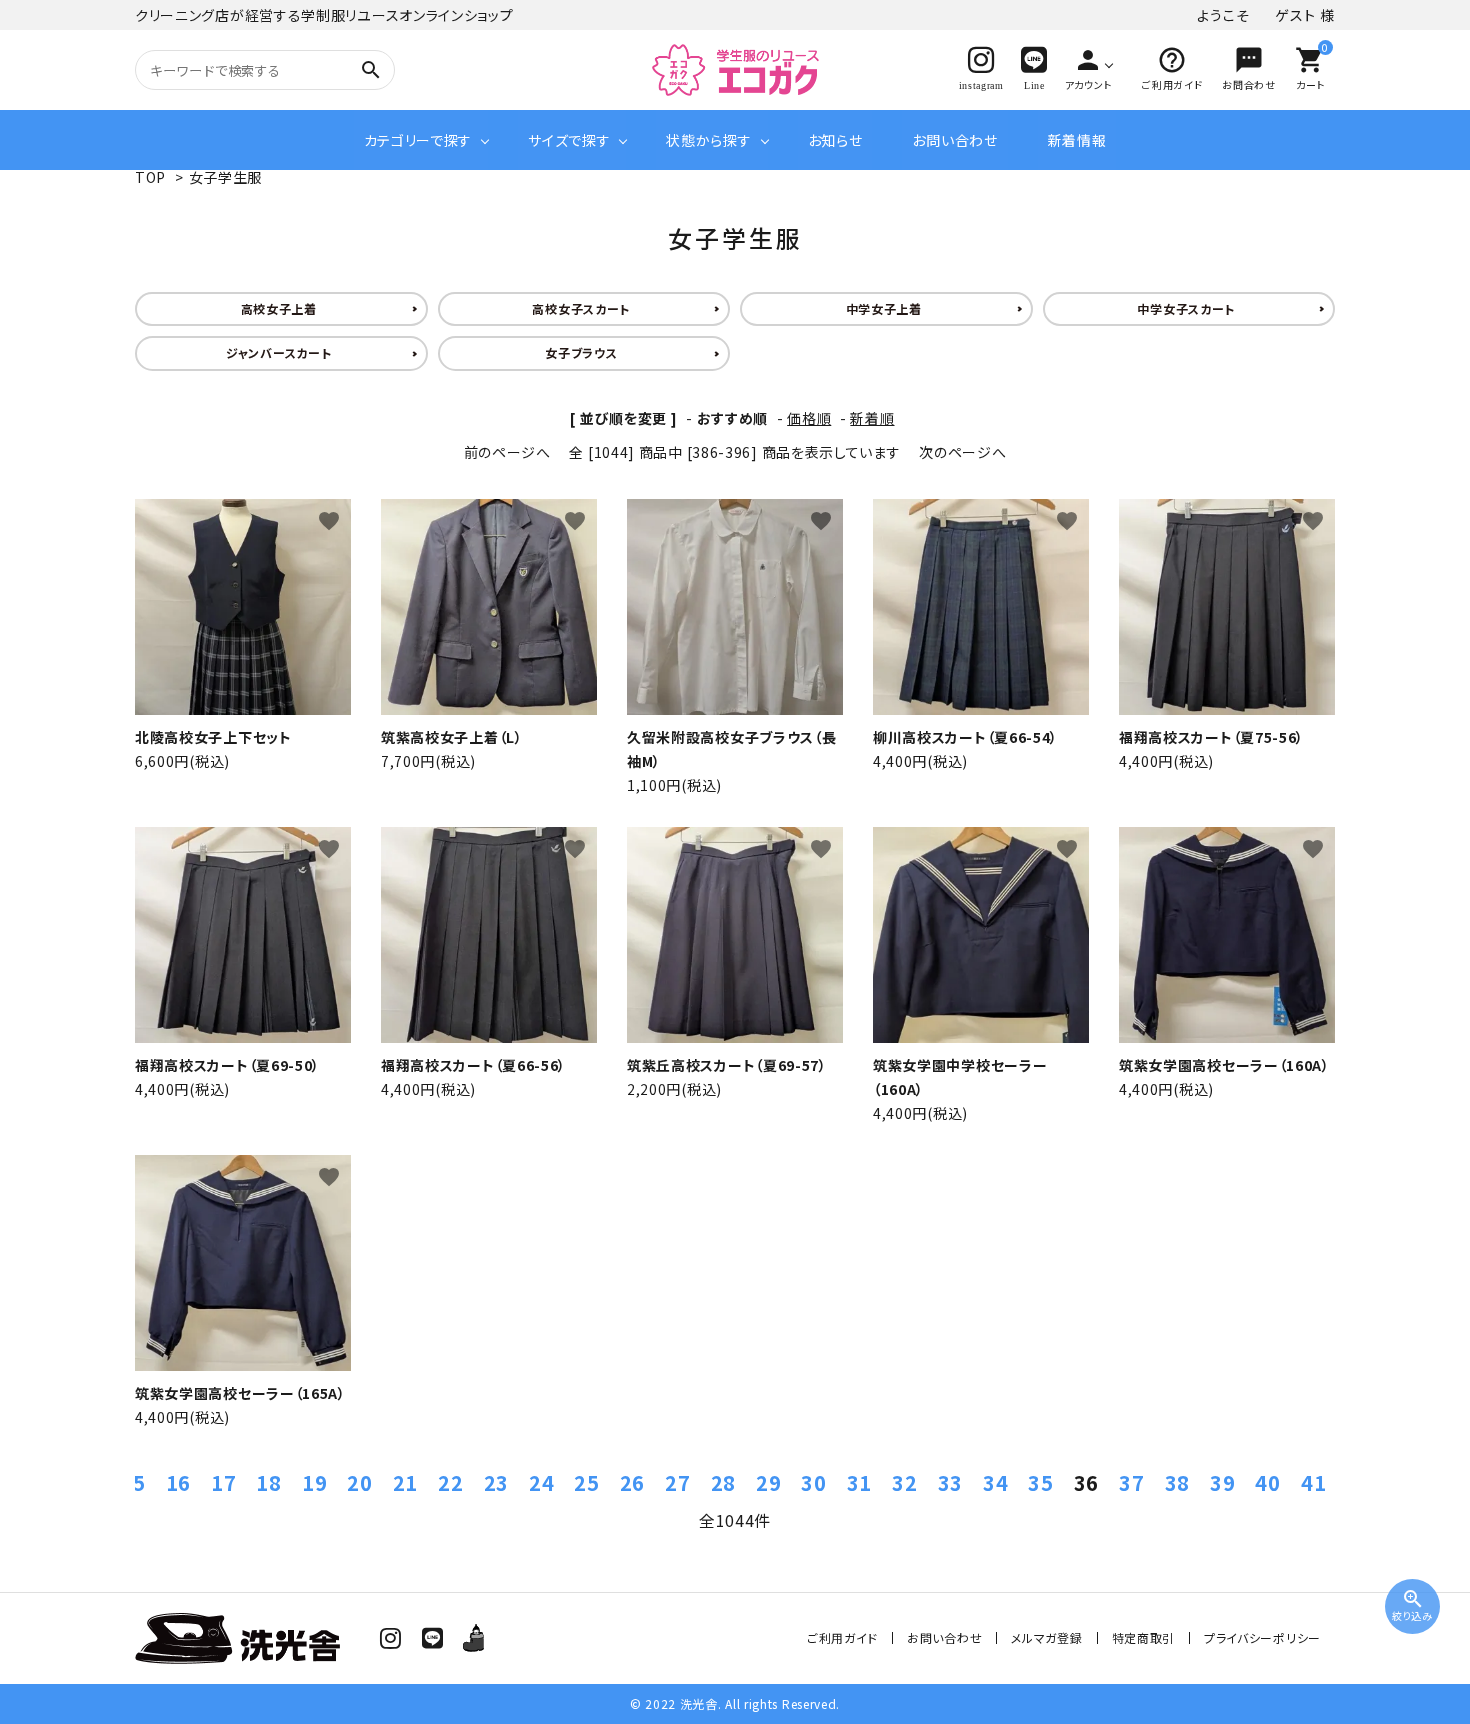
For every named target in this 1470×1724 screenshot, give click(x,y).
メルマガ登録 (1046, 1637)
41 (1313, 1483)
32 (904, 1483)
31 (859, 1483)
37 (1131, 1483)
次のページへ (962, 452)
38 (1177, 1483)
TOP (150, 177)
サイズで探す (569, 140)
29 (768, 1483)
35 (1040, 1483)
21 (405, 1483)
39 (1222, 1483)
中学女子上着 (884, 308)
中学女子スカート (1186, 308)
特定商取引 (1144, 1637)
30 (813, 1483)
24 (541, 1483)
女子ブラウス (581, 352)
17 (223, 1483)
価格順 (809, 418)
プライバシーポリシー (1262, 1637)
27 (677, 1483)
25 (586, 1483)
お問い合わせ (954, 140)
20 (359, 1483)
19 (314, 1483)
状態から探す (708, 140)
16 (178, 1483)
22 (450, 1483)
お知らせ (835, 140)
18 (268, 1483)
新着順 (872, 418)
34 (995, 1483)
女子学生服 (226, 177)
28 (723, 1483)
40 (1267, 1483)
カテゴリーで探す (418, 140)
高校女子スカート (581, 308)
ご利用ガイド (842, 1637)
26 (632, 1483)
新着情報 (1077, 140)
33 (950, 1483)
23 (496, 1483)
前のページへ (507, 452)
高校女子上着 (279, 308)
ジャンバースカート (278, 352)
